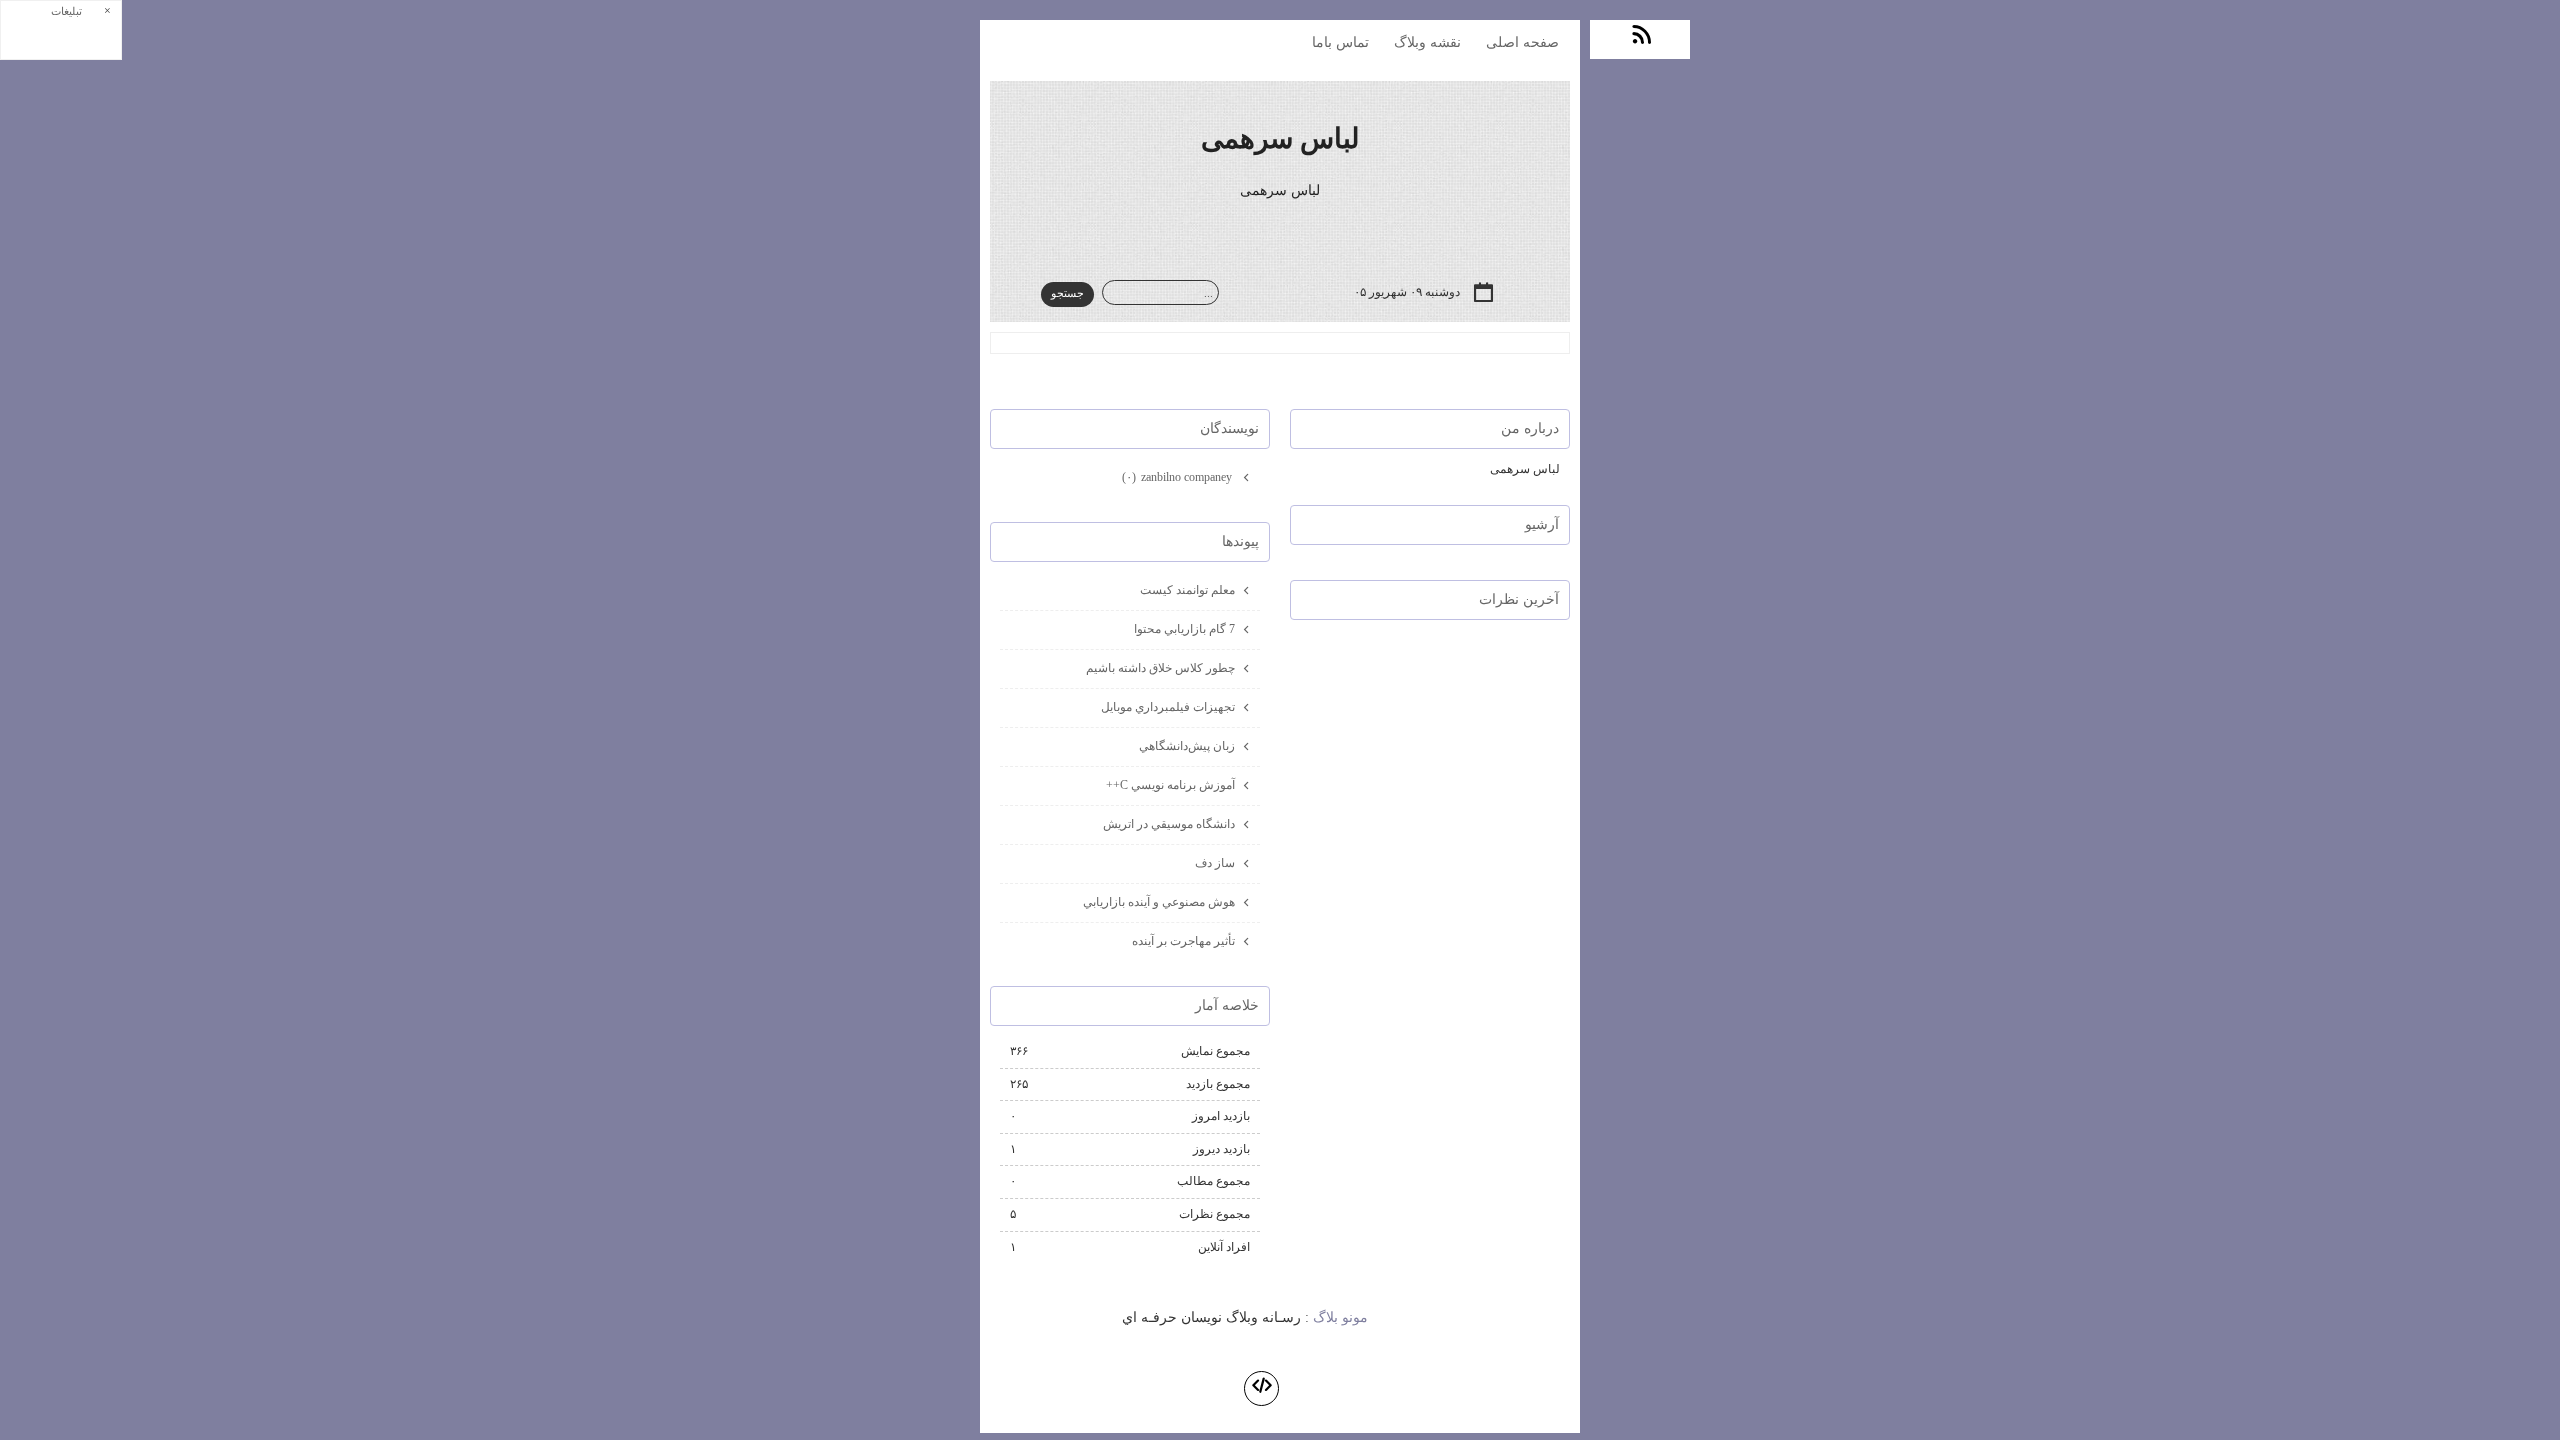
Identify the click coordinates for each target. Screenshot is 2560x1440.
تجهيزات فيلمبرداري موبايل (1168, 707)
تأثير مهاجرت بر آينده (1183, 941)
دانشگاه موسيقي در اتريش (1169, 824)
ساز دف (1215, 863)
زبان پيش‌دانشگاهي (1187, 746)
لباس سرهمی (1280, 138)
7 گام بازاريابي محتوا (1184, 629)
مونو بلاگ (1340, 1317)
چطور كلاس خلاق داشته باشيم (1160, 668)
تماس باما (1340, 42)
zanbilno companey (1178, 477)
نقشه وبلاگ (1427, 42)
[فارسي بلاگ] (1410, 1319)
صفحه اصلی (1522, 42)
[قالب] (1261, 1388)
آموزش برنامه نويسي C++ (1170, 785)
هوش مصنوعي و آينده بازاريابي (1159, 902)
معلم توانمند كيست (1187, 590)
